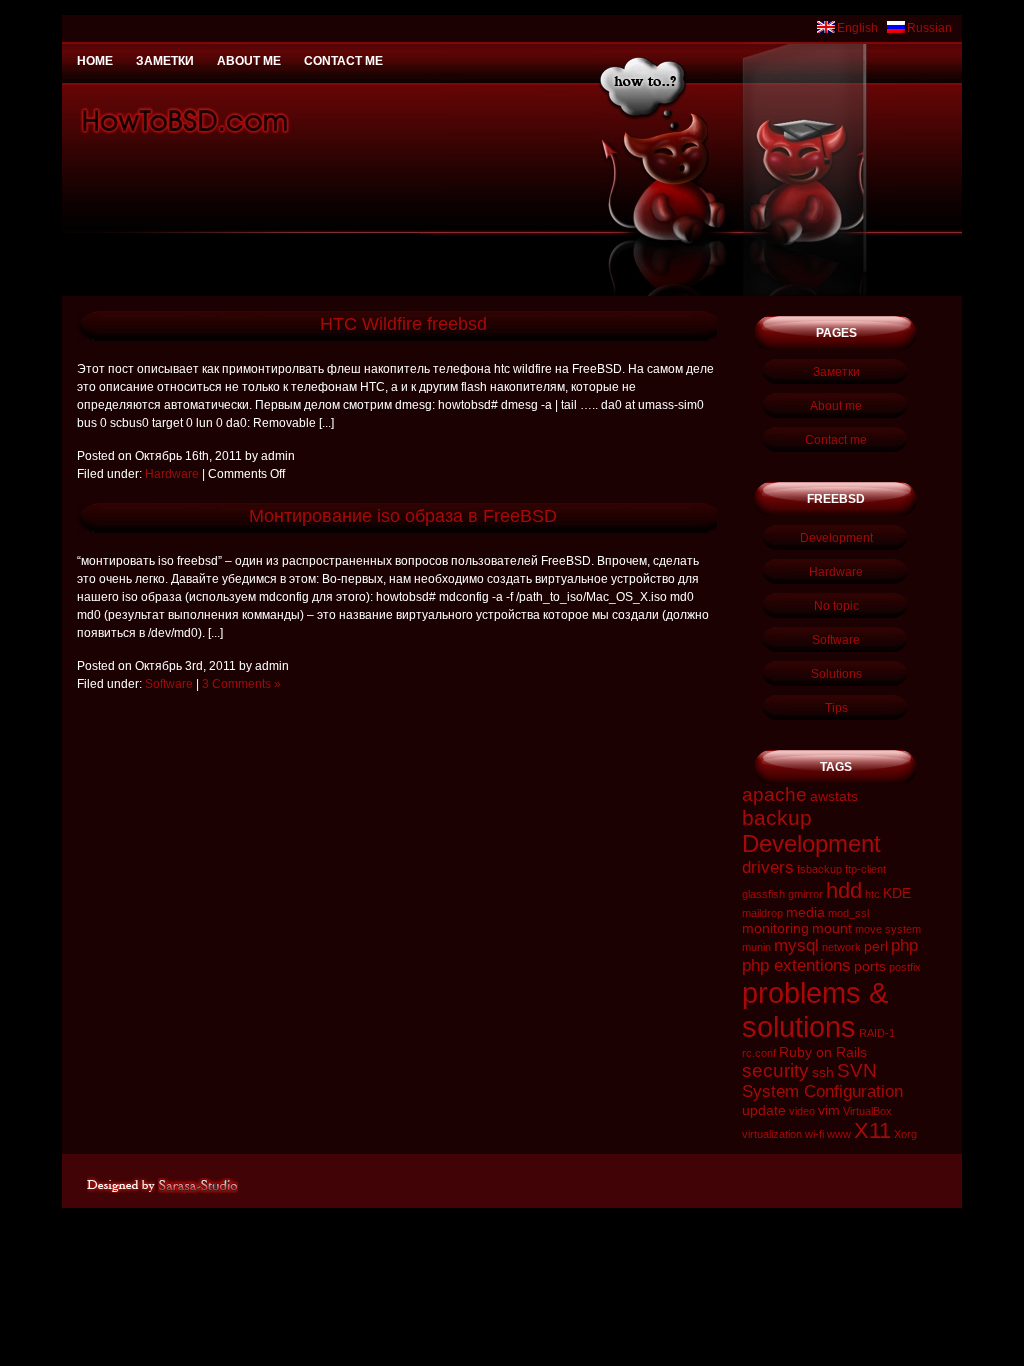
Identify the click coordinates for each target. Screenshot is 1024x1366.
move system (888, 929)
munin (756, 947)
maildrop (762, 913)
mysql (796, 945)
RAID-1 (877, 1033)
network (841, 947)
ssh (823, 1072)
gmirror (805, 894)
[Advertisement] (512, 7)
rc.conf (759, 1053)
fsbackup (819, 869)
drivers (768, 867)
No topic (836, 606)
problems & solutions (815, 1009)
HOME (95, 61)
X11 (872, 1130)
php (904, 945)
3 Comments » (241, 684)
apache (774, 794)
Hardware (172, 474)
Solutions (836, 674)
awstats (834, 796)
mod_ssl (848, 913)
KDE (897, 893)
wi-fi (814, 1134)
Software (169, 684)
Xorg (905, 1134)
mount (832, 928)
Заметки (165, 61)
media (805, 912)
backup (777, 817)
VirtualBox (867, 1111)
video (802, 1111)
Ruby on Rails (823, 1052)
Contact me (343, 61)
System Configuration (822, 1091)
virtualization (772, 1134)
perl (876, 946)
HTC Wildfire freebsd (403, 324)
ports (870, 966)
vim (829, 1110)
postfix (905, 967)
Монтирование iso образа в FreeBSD (403, 516)
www (839, 1134)
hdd (844, 890)
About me (249, 61)
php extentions (796, 965)
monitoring (775, 928)
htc (872, 894)
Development (836, 538)
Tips (836, 708)
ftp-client (865, 869)
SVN (857, 1070)
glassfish (763, 894)
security (775, 1070)
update (764, 1110)
